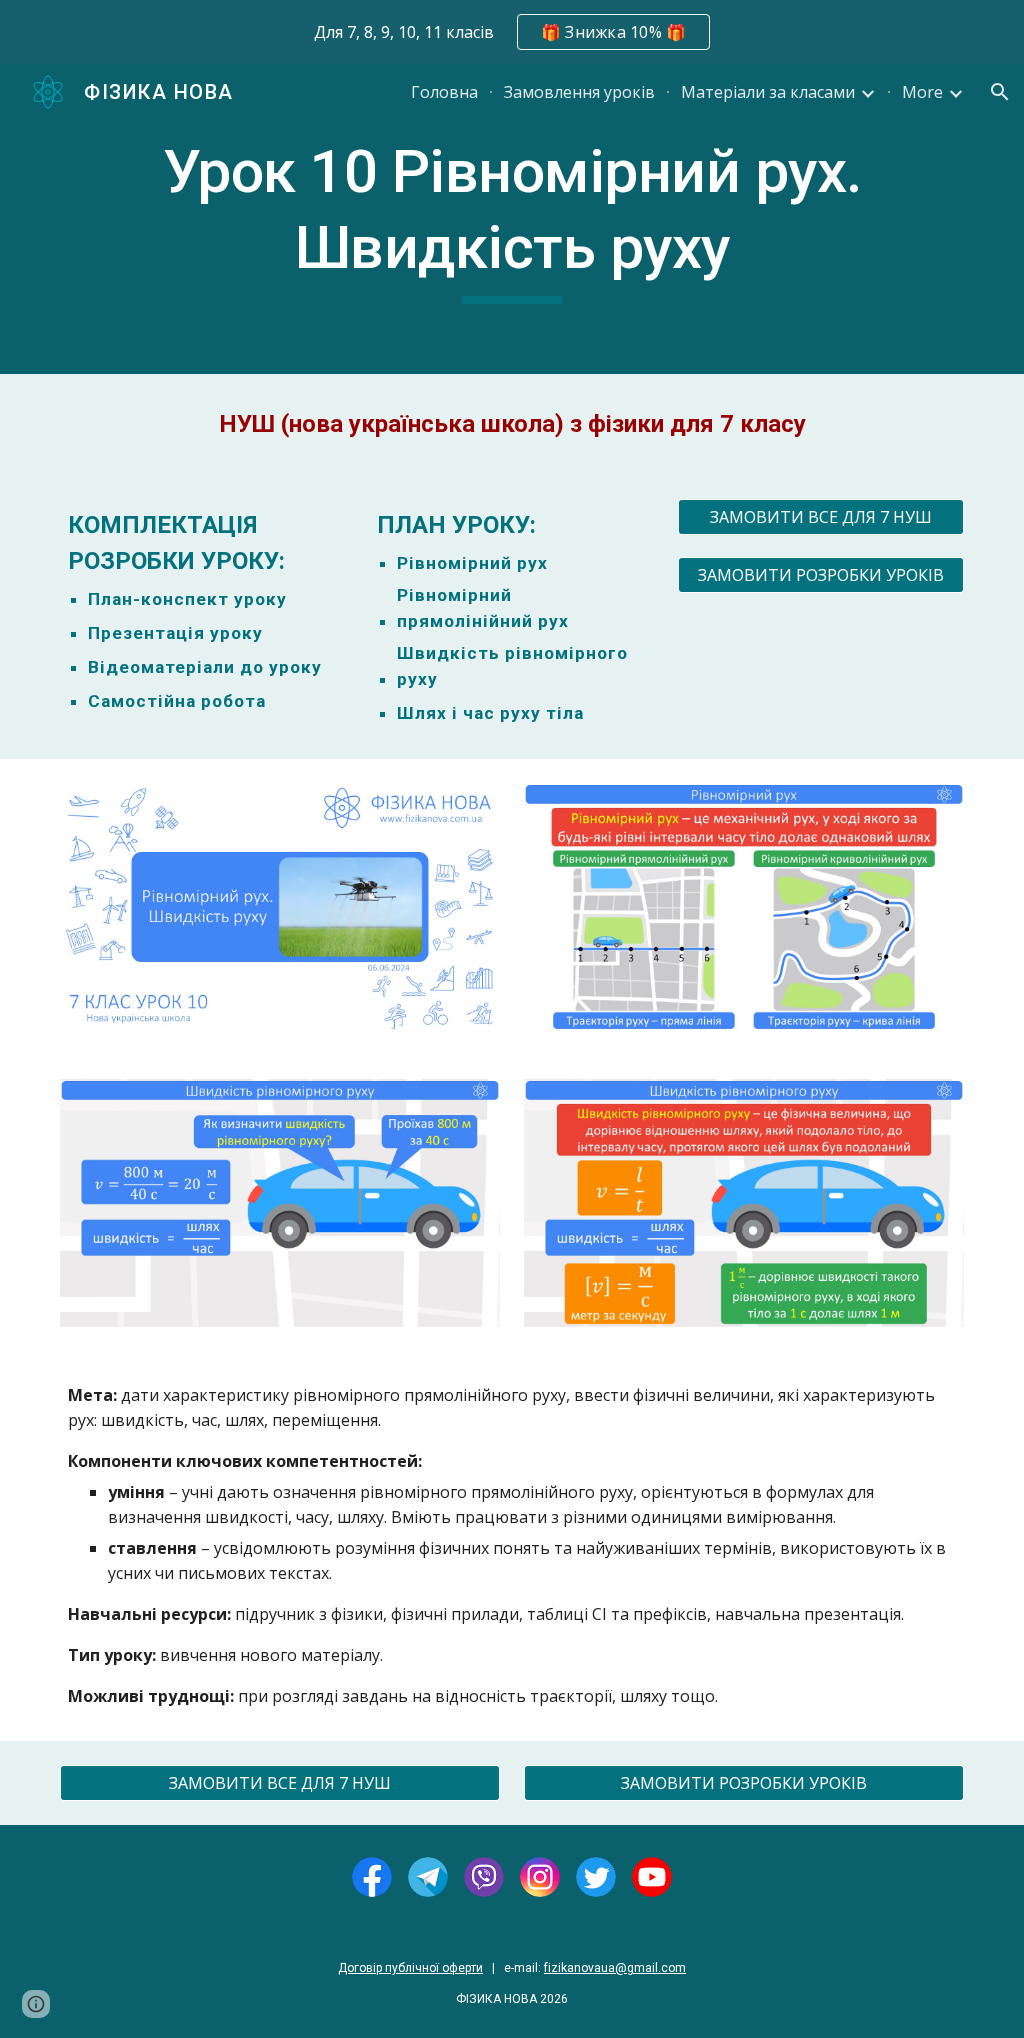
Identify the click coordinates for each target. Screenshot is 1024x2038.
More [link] (922, 92)
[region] (512, 32)
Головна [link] (444, 92)
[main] (512, 218)
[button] (1000, 92)
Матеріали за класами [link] (768, 92)
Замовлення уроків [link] (579, 92)
